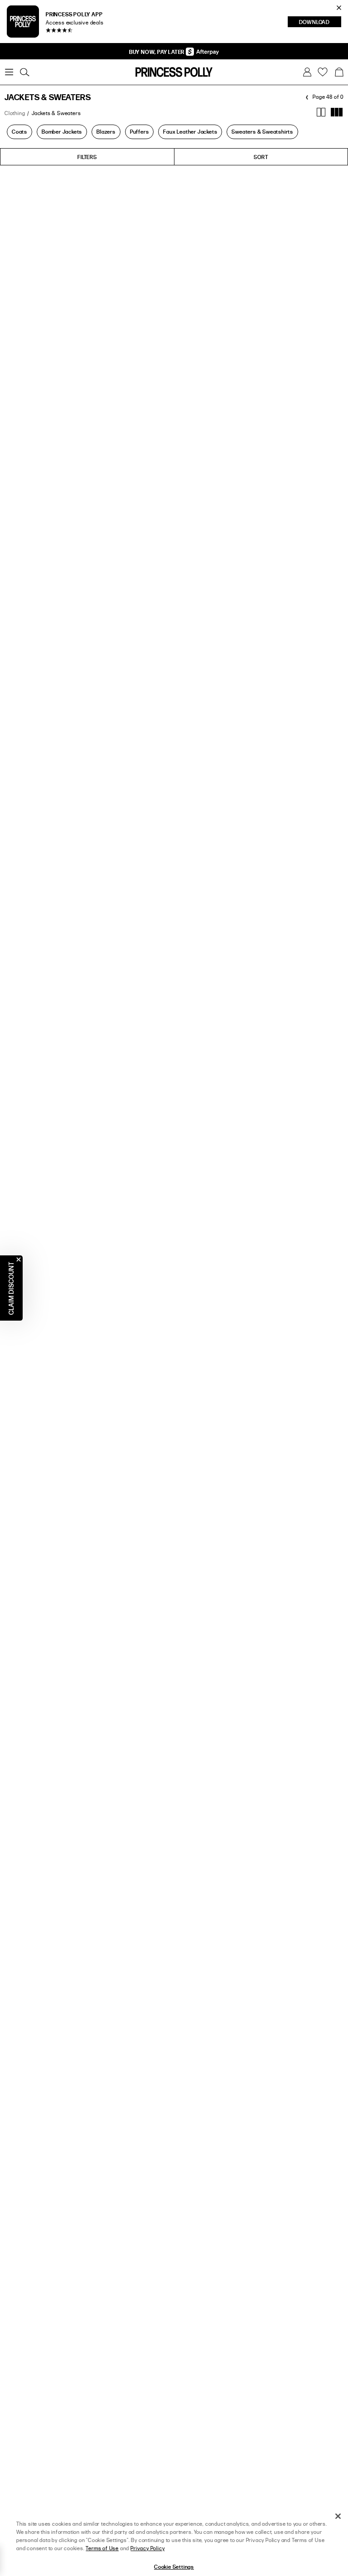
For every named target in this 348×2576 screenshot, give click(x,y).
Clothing (15, 113)
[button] (339, 72)
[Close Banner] (339, 8)
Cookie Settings (174, 2566)
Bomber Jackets (62, 131)
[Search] (24, 72)
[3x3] (337, 112)
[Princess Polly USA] (174, 72)
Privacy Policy (147, 2548)
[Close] (338, 2516)
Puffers (140, 131)
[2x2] (321, 112)
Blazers (106, 131)
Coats (19, 131)
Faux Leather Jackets (190, 131)
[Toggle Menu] (9, 72)
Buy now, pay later (157, 52)
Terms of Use (102, 2548)
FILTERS (87, 157)
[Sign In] (307, 72)
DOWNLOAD (320, 23)
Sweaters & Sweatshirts (262, 131)
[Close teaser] (19, 1259)
